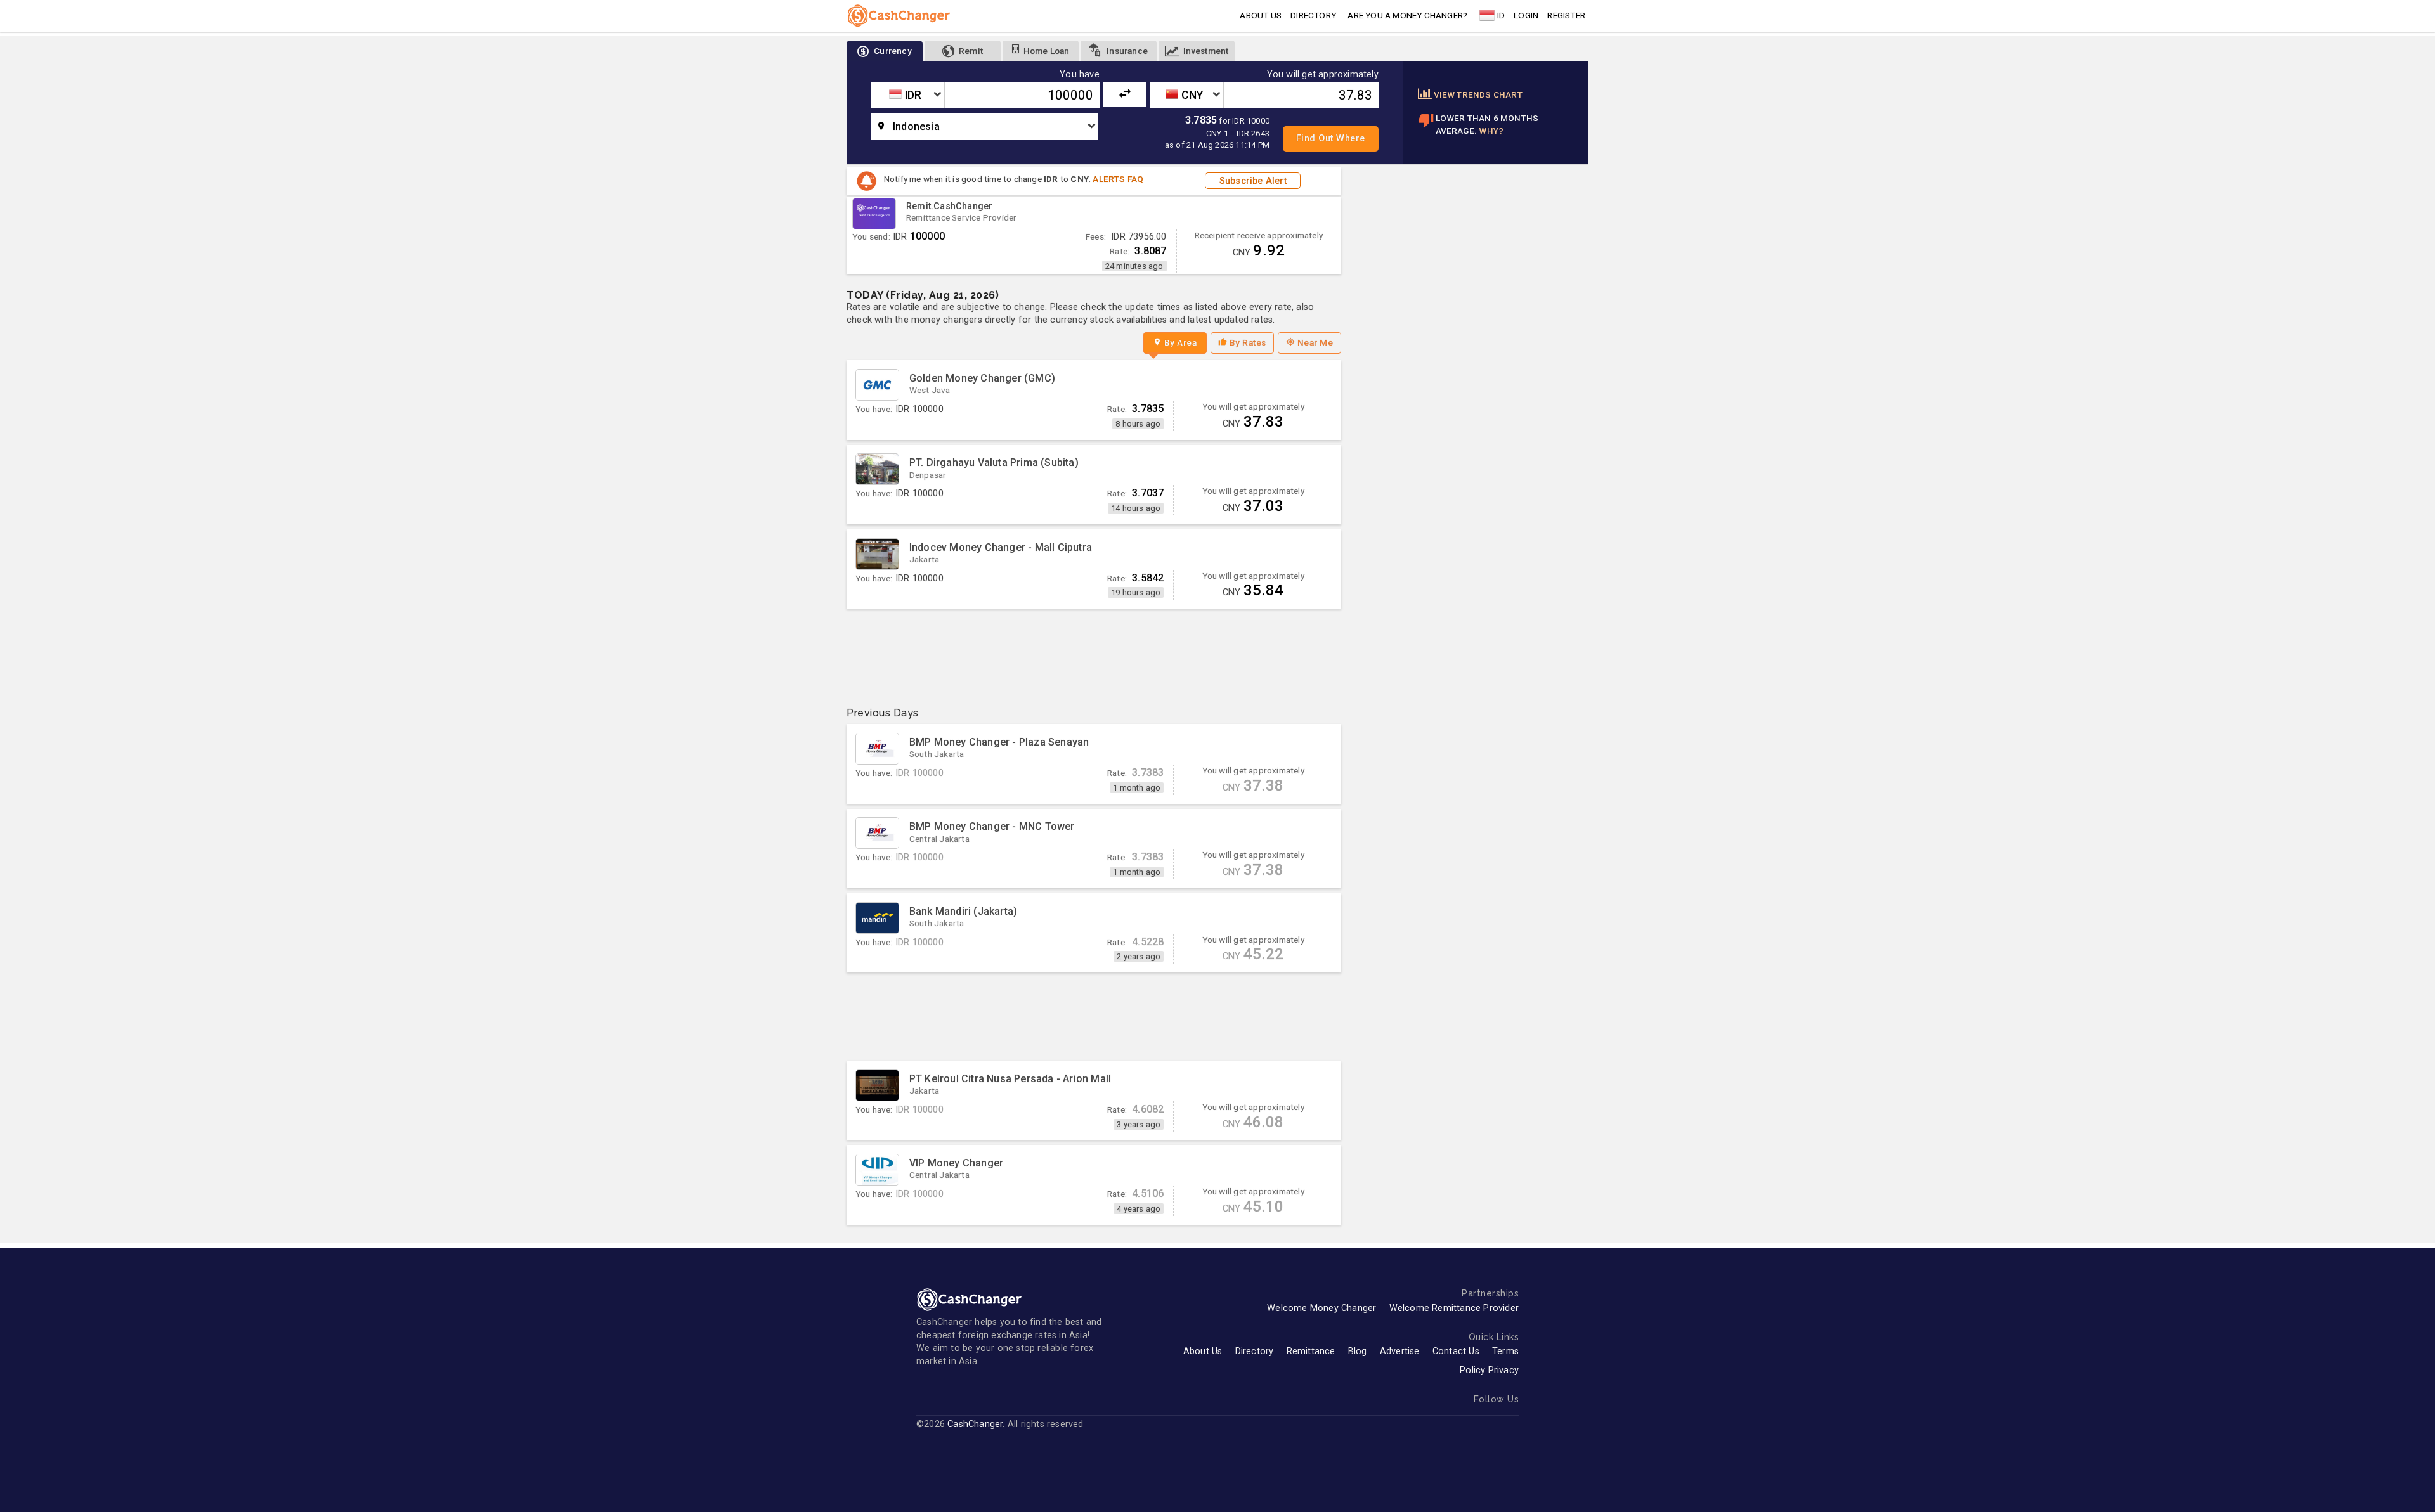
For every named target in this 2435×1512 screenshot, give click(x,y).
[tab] (885, 51)
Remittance (1311, 1351)
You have (1080, 75)
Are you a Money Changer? (1407, 15)
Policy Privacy (1489, 1370)
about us (1261, 15)
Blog (1358, 1351)
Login (1526, 15)
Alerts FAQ (1118, 179)
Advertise (1400, 1351)
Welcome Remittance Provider (1454, 1308)
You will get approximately (1323, 75)
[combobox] (908, 95)
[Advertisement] (1094, 653)
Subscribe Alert (1253, 181)
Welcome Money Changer (1321, 1308)
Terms (1505, 1351)
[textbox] (908, 95)
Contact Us (1456, 1351)
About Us (1203, 1351)
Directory (1313, 15)
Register (1566, 15)
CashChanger (975, 1424)
